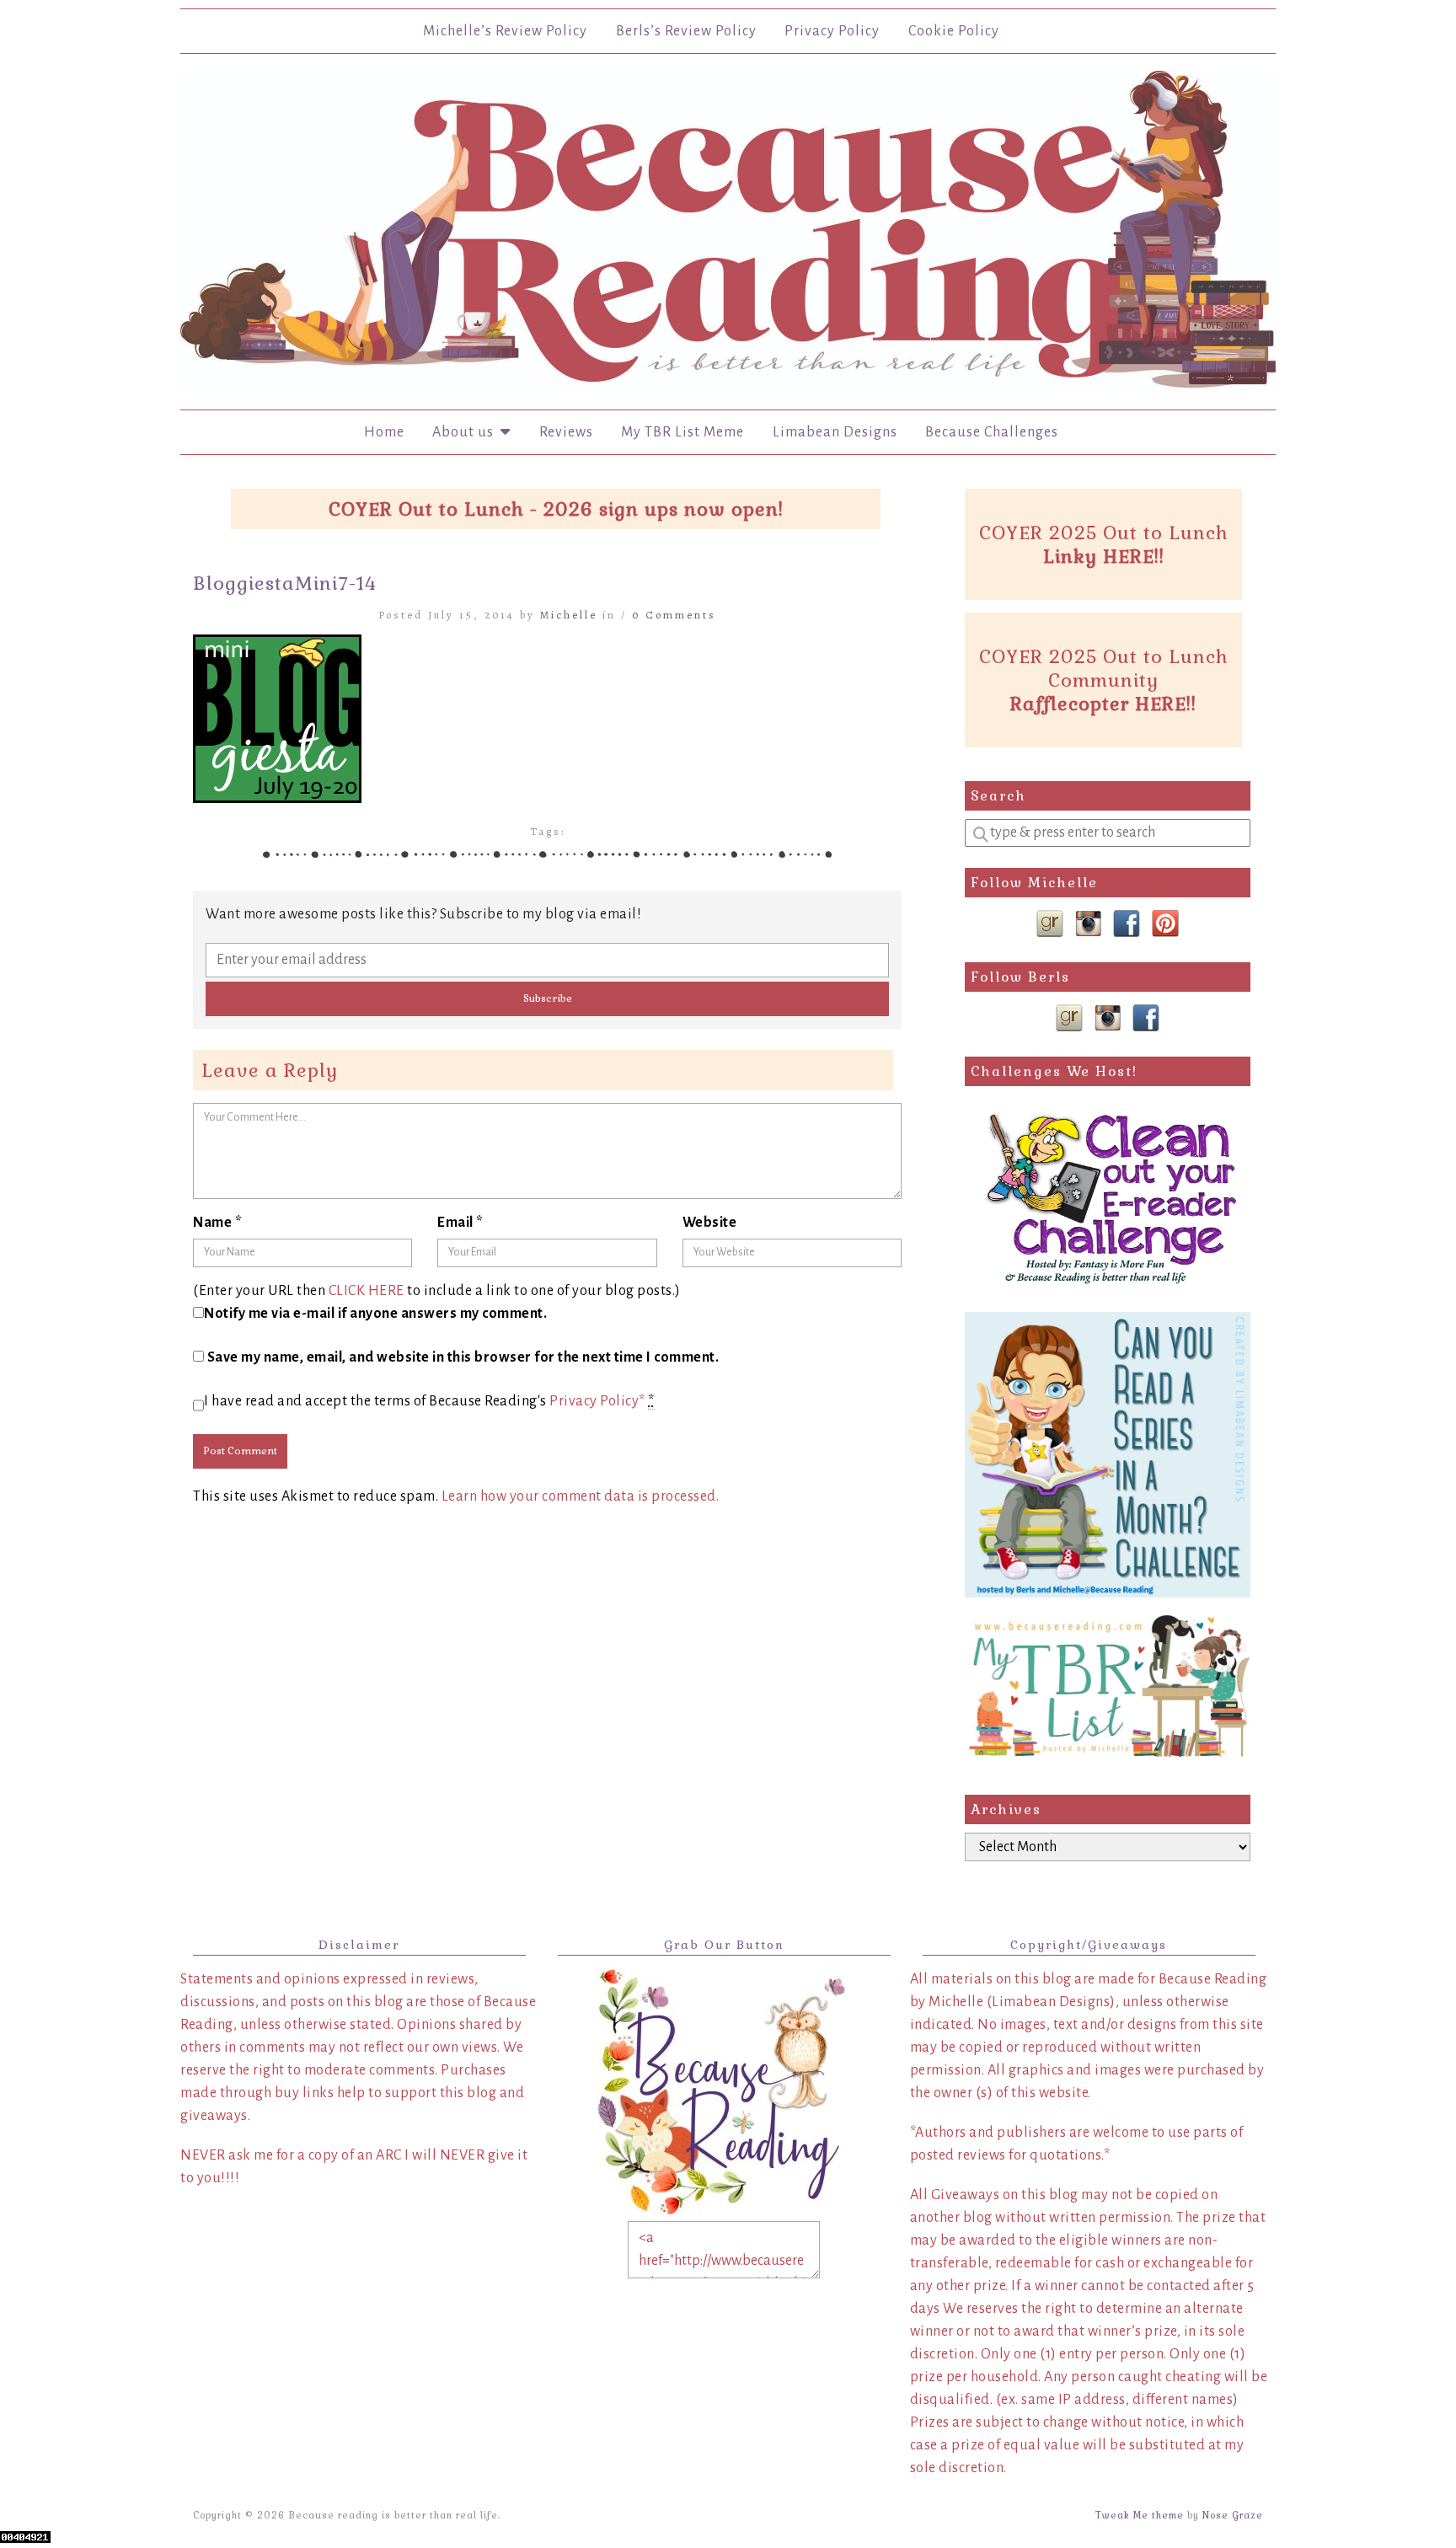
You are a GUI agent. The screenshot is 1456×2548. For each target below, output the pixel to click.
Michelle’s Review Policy (505, 31)
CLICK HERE (367, 1291)
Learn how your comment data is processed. (581, 1496)
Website (710, 1223)
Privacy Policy (832, 31)
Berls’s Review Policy (686, 31)
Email (460, 1223)
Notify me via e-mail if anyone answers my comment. (375, 1314)
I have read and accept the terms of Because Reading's (429, 1401)
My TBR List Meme (682, 432)
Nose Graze (1233, 2515)
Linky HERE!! (1104, 556)
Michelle (569, 615)
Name (217, 1223)
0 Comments (674, 615)
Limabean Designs (835, 432)
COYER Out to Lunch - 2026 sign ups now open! (556, 509)
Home (384, 432)
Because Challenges (992, 432)
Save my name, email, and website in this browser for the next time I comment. (463, 1357)
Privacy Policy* (597, 1401)
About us (466, 432)
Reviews (566, 432)
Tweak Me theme (1140, 2515)
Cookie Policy (954, 31)
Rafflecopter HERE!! (1103, 704)
